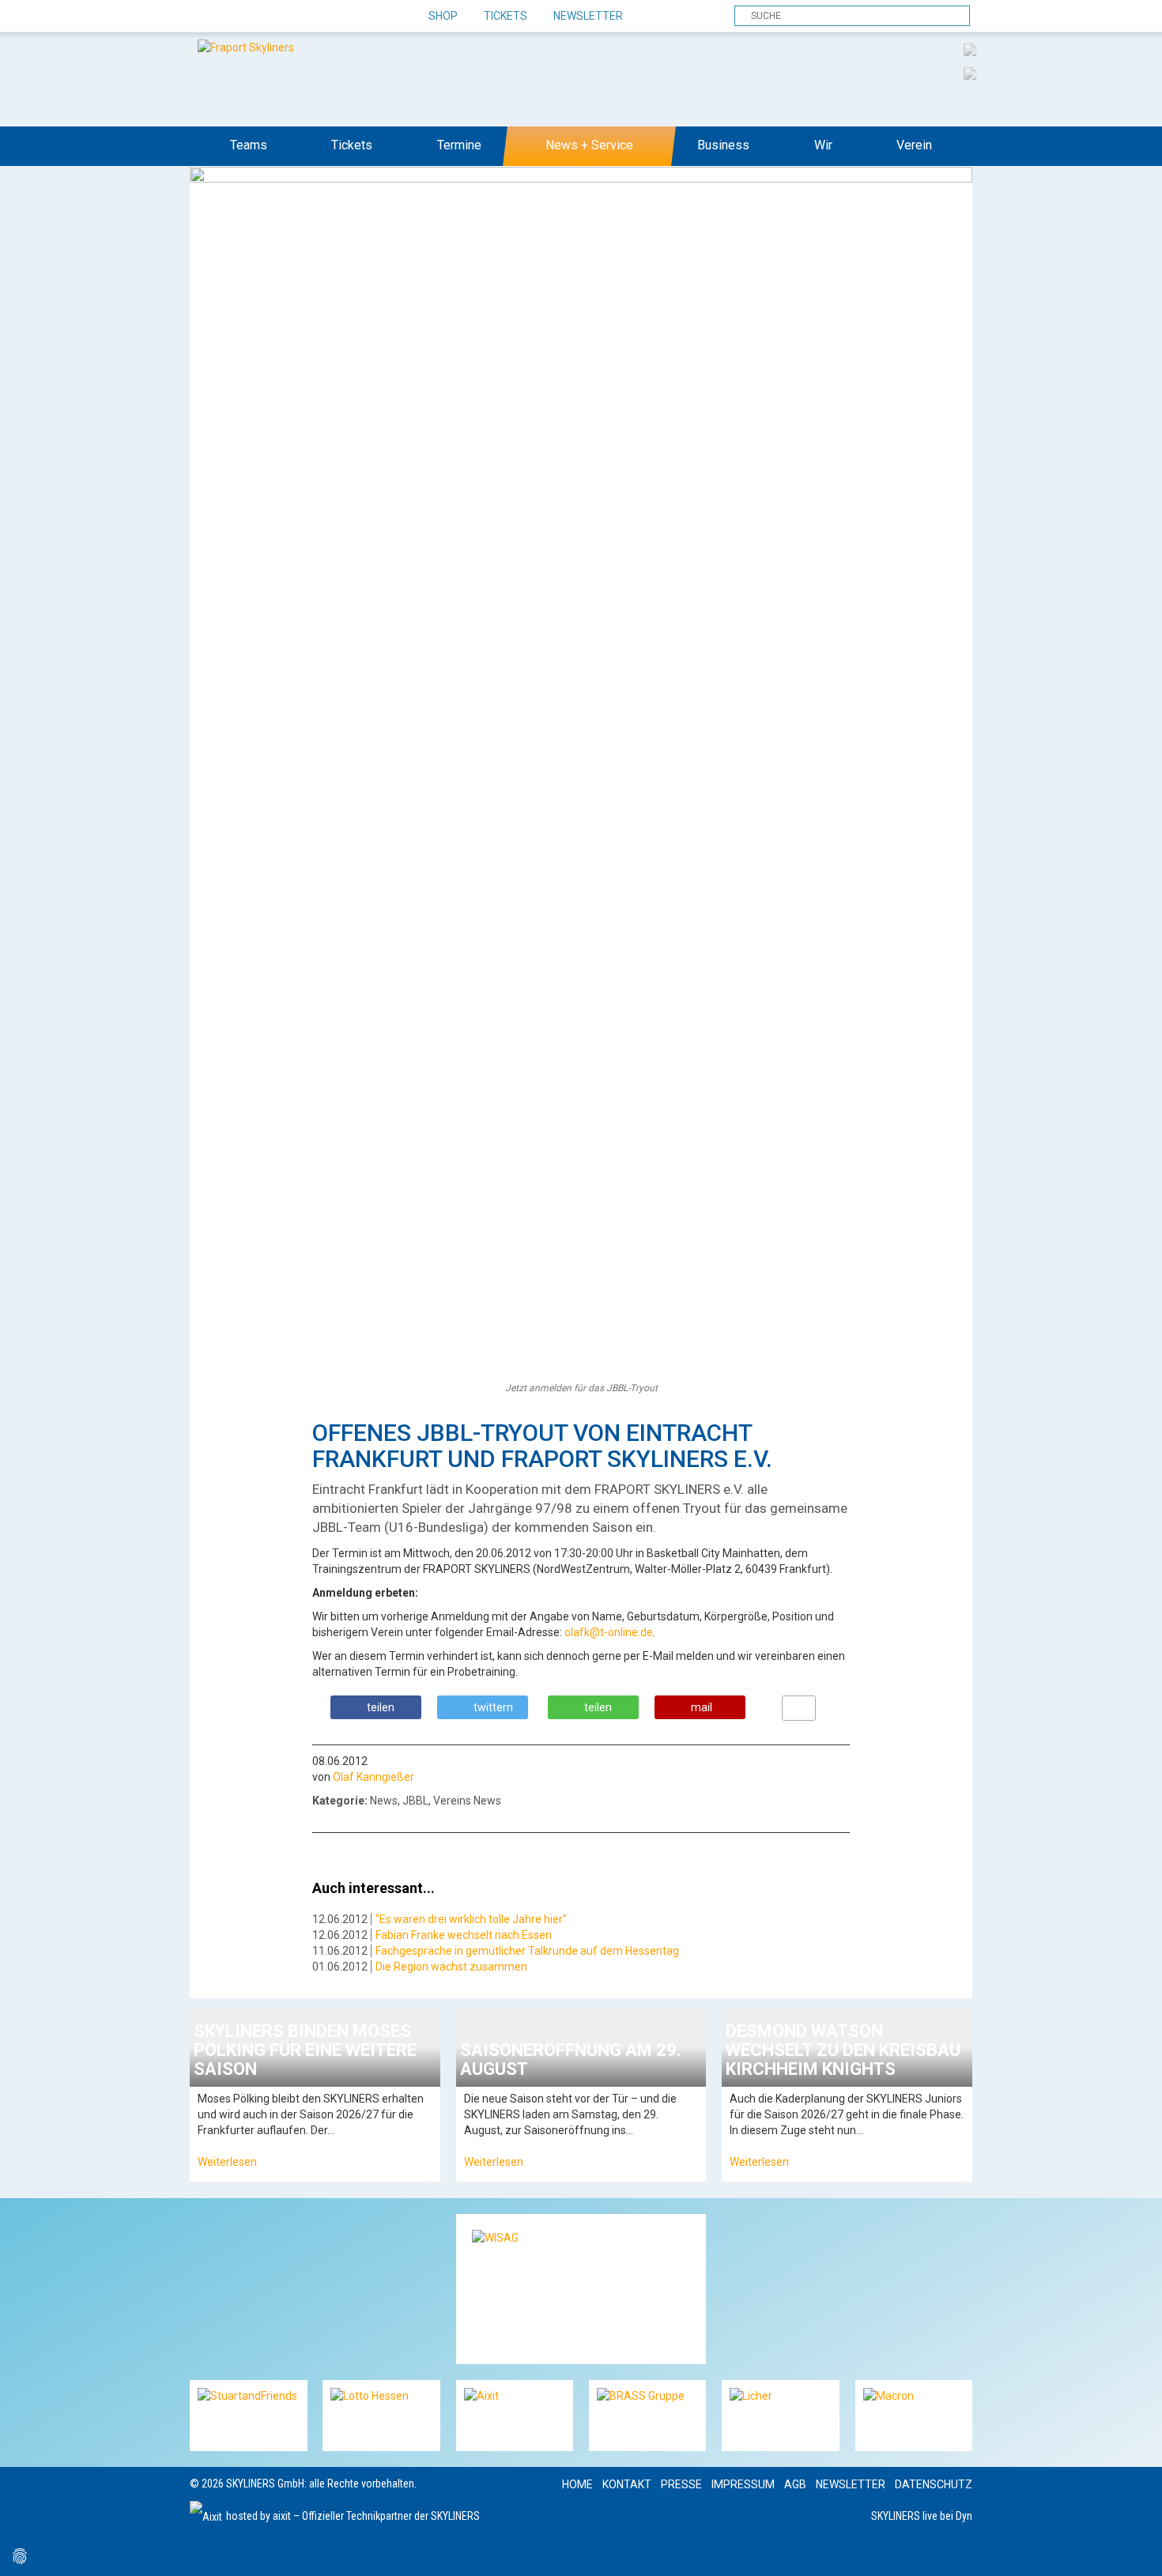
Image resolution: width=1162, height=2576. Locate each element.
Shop (443, 16)
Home (577, 2484)
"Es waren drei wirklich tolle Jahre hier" (471, 1919)
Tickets (506, 16)
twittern (493, 1707)
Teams (249, 145)
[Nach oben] (1136, 2550)
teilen (381, 1707)
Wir (823, 145)
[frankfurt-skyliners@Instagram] (259, 17)
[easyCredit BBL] (970, 49)
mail (702, 1707)
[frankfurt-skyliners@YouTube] (287, 17)
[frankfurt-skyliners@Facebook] (204, 17)
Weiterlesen (227, 2162)
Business (723, 145)
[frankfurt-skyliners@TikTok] (231, 17)
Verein (914, 145)
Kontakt (627, 2484)
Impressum (743, 2484)
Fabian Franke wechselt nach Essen (464, 1935)
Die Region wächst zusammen (451, 1967)
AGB (795, 2484)
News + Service (589, 145)
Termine (459, 145)
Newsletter (588, 16)
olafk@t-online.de (609, 1632)
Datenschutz (934, 2484)
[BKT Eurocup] (970, 73)
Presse (681, 2484)
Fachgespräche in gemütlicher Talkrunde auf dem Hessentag (527, 1951)
